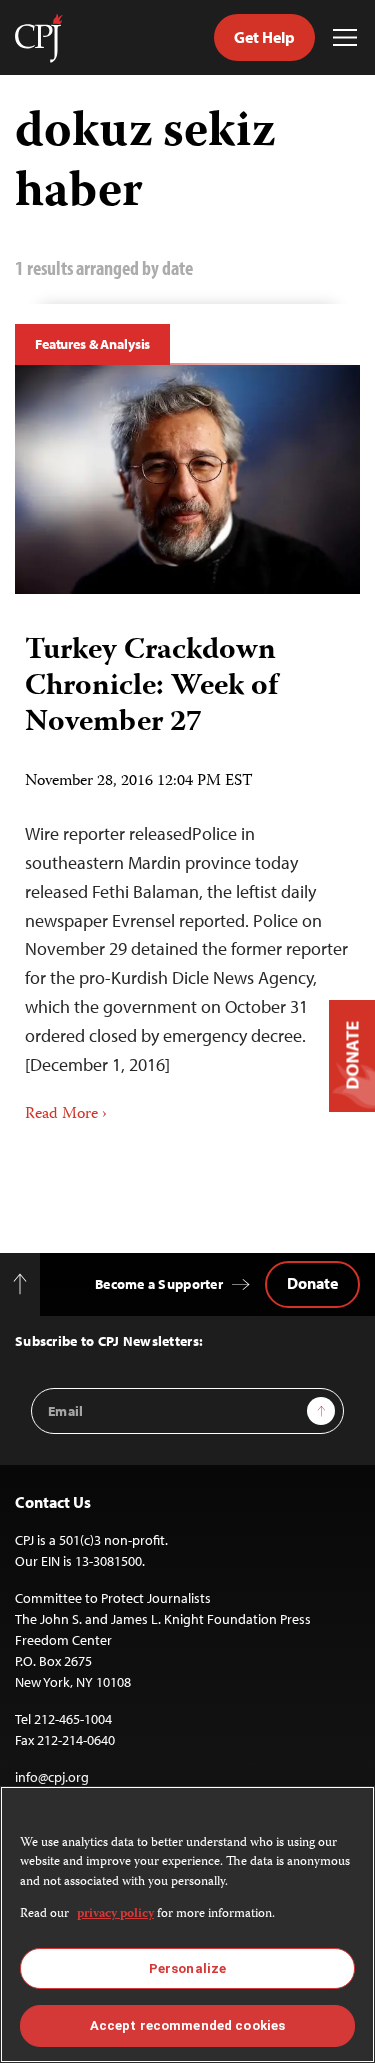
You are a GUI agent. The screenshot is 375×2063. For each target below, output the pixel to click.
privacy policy (115, 1914)
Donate (312, 1283)
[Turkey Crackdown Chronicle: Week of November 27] (187, 480)
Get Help (264, 37)
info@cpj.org (52, 1777)
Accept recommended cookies (187, 2025)
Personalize (187, 1968)
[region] (187, 1924)
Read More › (66, 1115)
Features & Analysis (92, 344)
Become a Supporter (159, 1284)
